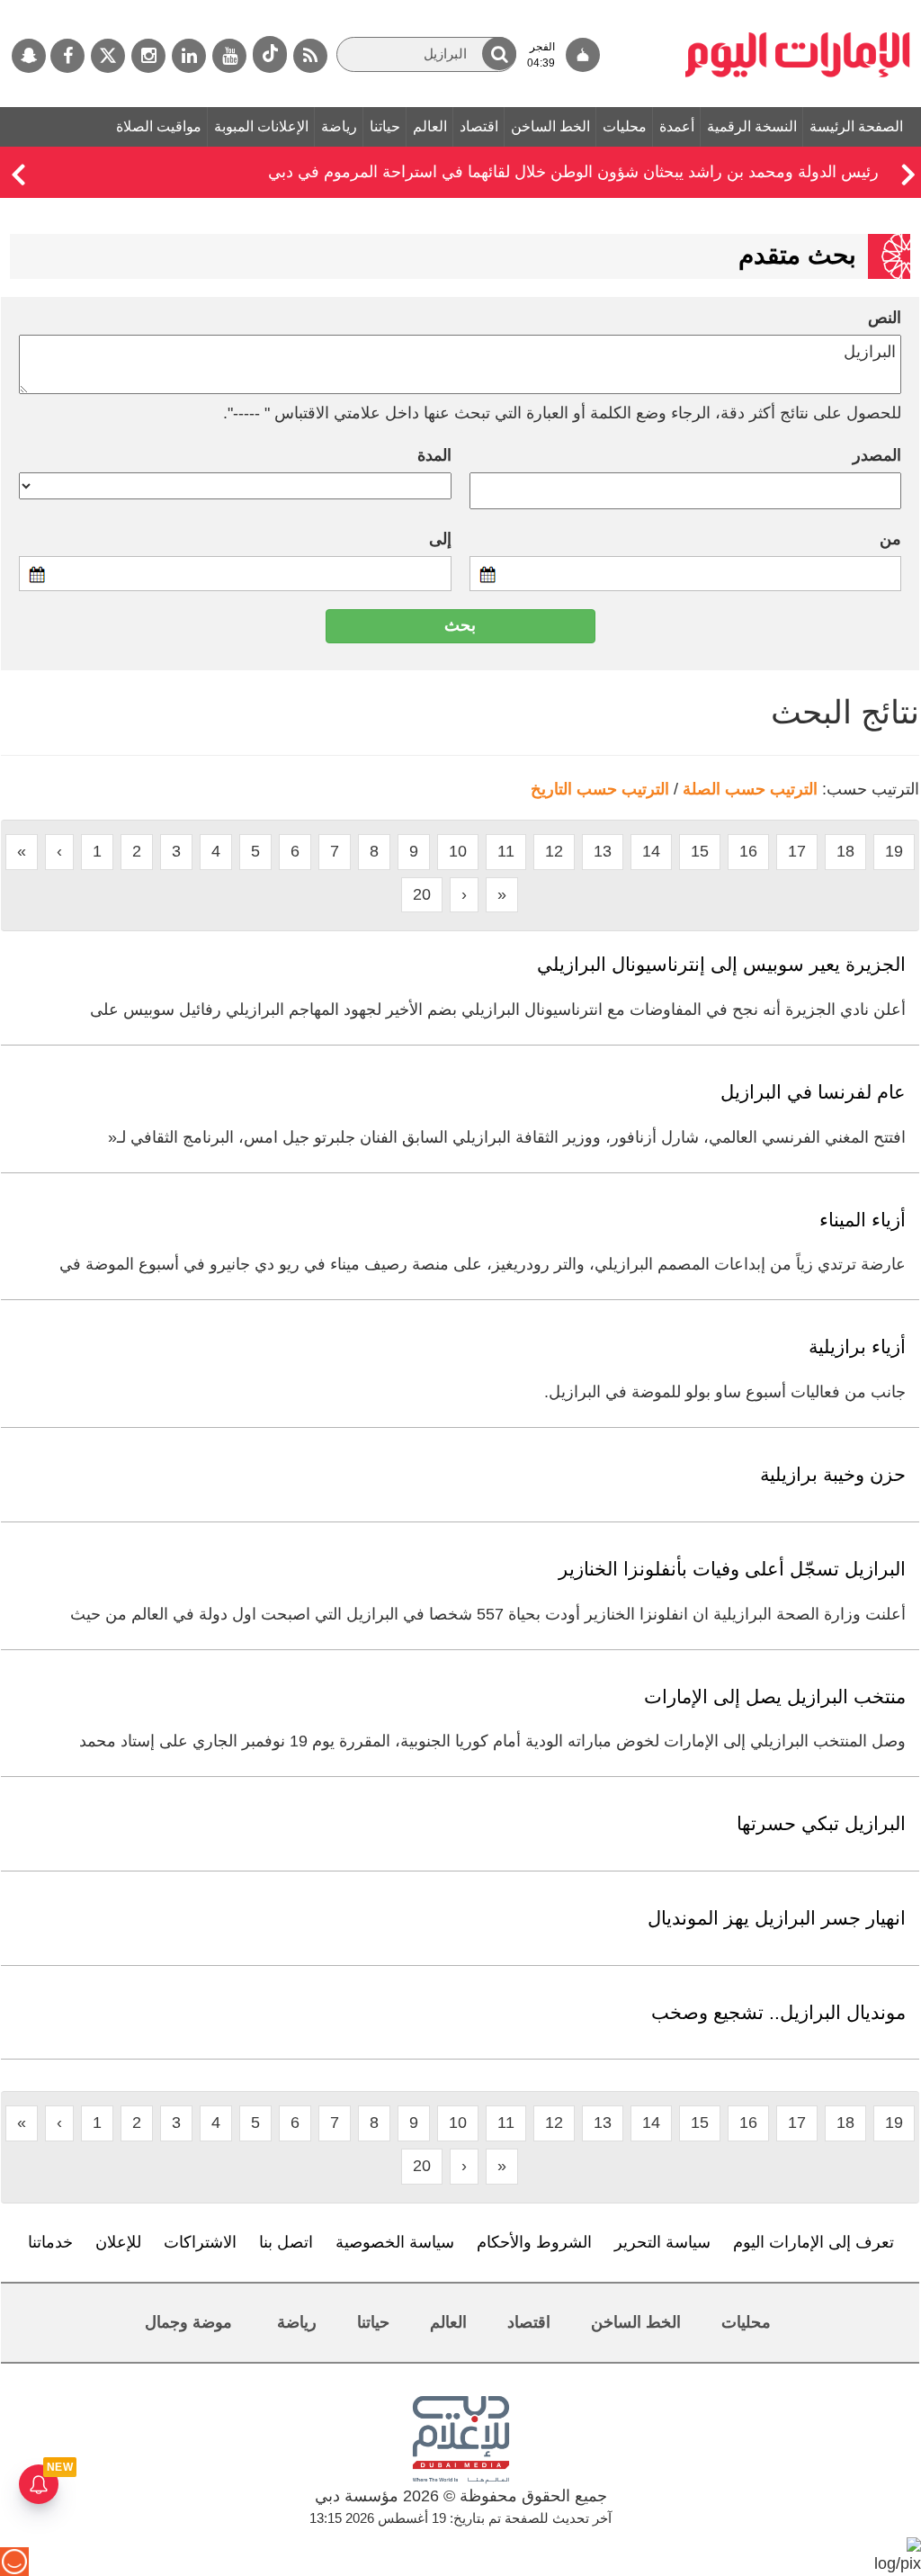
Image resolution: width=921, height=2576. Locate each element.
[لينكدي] (189, 56)
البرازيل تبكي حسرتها (821, 1823)
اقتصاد (479, 126)
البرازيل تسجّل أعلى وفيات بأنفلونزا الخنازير (732, 1569)
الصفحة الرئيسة (856, 126)
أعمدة (677, 126)
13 (603, 851)
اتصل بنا (286, 2242)
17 (797, 851)
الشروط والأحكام (534, 2242)
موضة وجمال (188, 2322)
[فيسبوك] (67, 56)
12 (554, 851)
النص (885, 318)
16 (748, 851)
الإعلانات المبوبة (261, 126)
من (890, 539)
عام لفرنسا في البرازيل (813, 1092)
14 (651, 851)
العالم (430, 126)
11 (506, 851)
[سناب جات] (29, 56)
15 (700, 851)
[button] (499, 54)
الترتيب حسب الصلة (750, 789)
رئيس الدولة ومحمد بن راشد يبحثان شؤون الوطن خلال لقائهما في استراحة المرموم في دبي (573, 172)
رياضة (339, 126)
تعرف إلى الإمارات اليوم (814, 2242)
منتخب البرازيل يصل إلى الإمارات (775, 1696)
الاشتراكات (200, 2242)
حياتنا (385, 126)
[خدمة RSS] (310, 56)
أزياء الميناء (863, 1220)
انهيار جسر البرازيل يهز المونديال (777, 1918)
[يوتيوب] (229, 56)
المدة (434, 455)
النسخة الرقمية (752, 126)
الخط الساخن (550, 126)
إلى (440, 539)
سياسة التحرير (662, 2242)
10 (458, 851)
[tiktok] (270, 54)
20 (422, 894)
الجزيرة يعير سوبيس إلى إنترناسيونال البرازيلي (721, 964)
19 (894, 851)
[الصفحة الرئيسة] (798, 9)
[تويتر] (108, 56)
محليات (625, 126)
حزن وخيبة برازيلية (833, 1474)
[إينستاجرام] (148, 56)
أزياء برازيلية (857, 1346)
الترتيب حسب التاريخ (600, 789)
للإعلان (118, 2242)
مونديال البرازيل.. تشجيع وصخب (778, 2012)
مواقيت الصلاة (159, 126)
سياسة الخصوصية (395, 2242)
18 (845, 851)
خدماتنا (50, 2242)
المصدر (877, 455)
